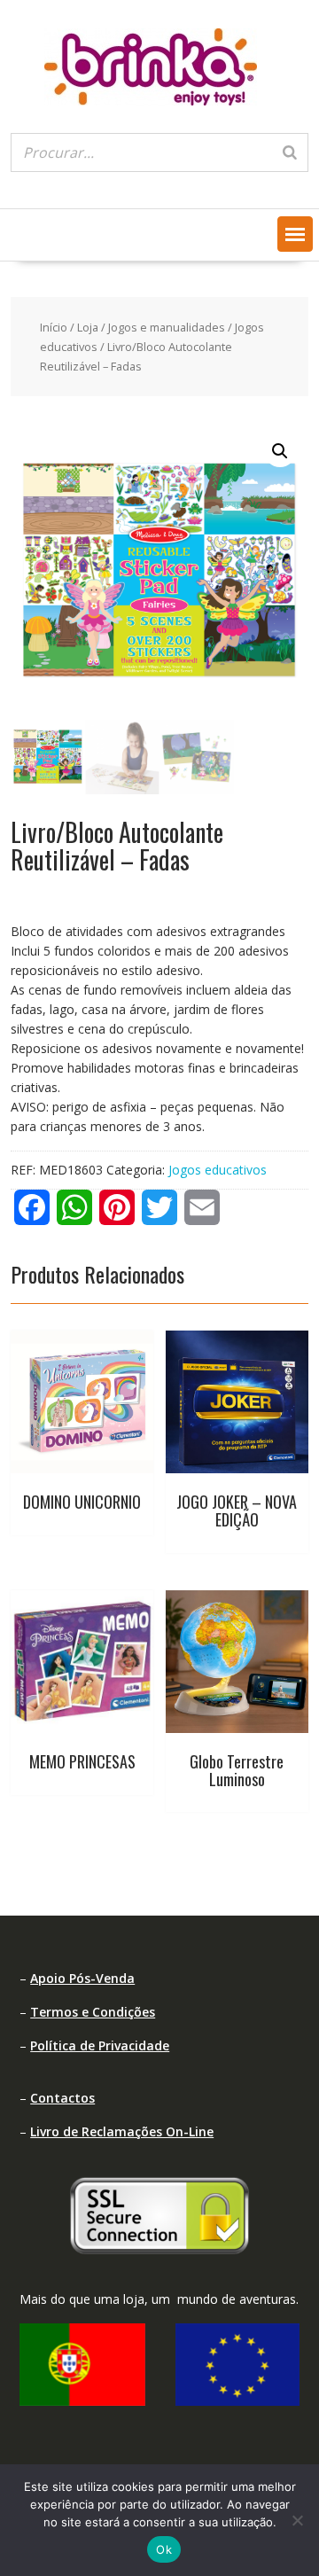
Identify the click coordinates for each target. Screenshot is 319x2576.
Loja (88, 327)
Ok (164, 2549)
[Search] (290, 152)
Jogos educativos (218, 1170)
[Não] (297, 2520)
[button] (295, 234)
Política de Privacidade (100, 2045)
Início (54, 327)
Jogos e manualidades (167, 327)
